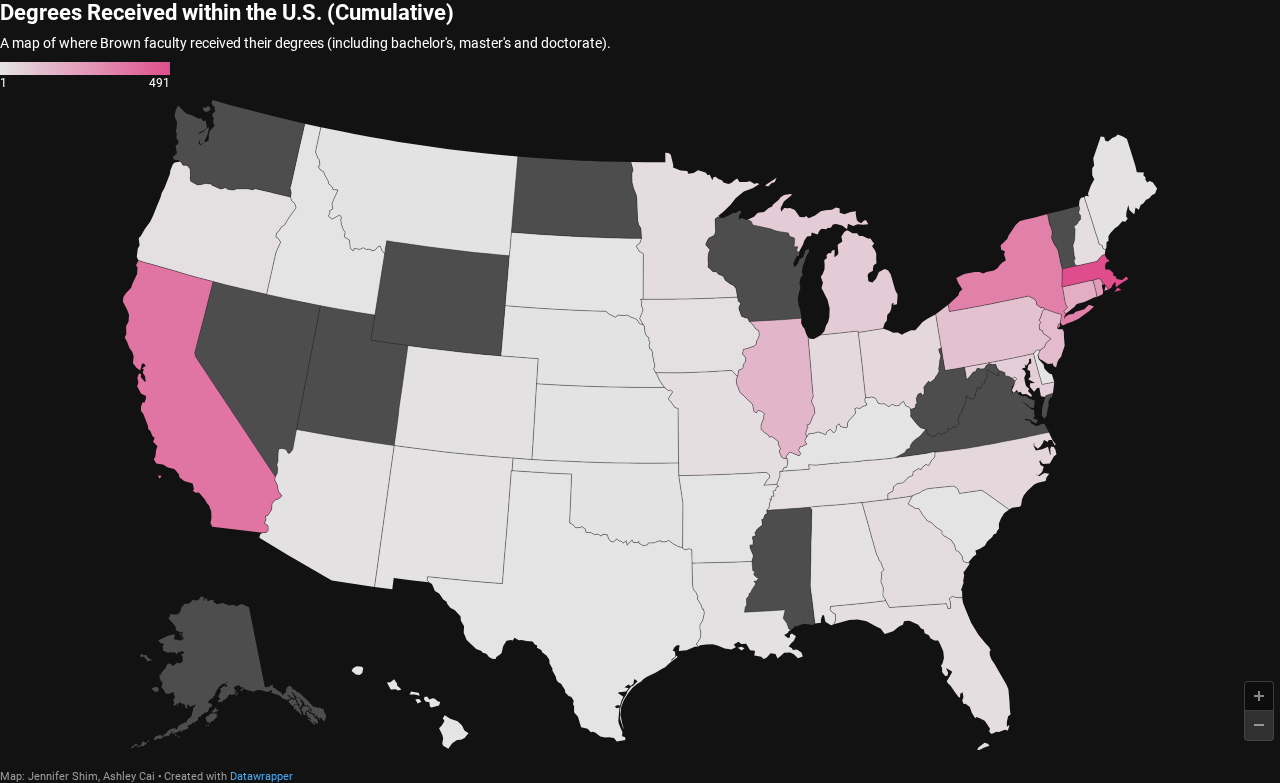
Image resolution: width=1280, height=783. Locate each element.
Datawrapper (261, 776)
